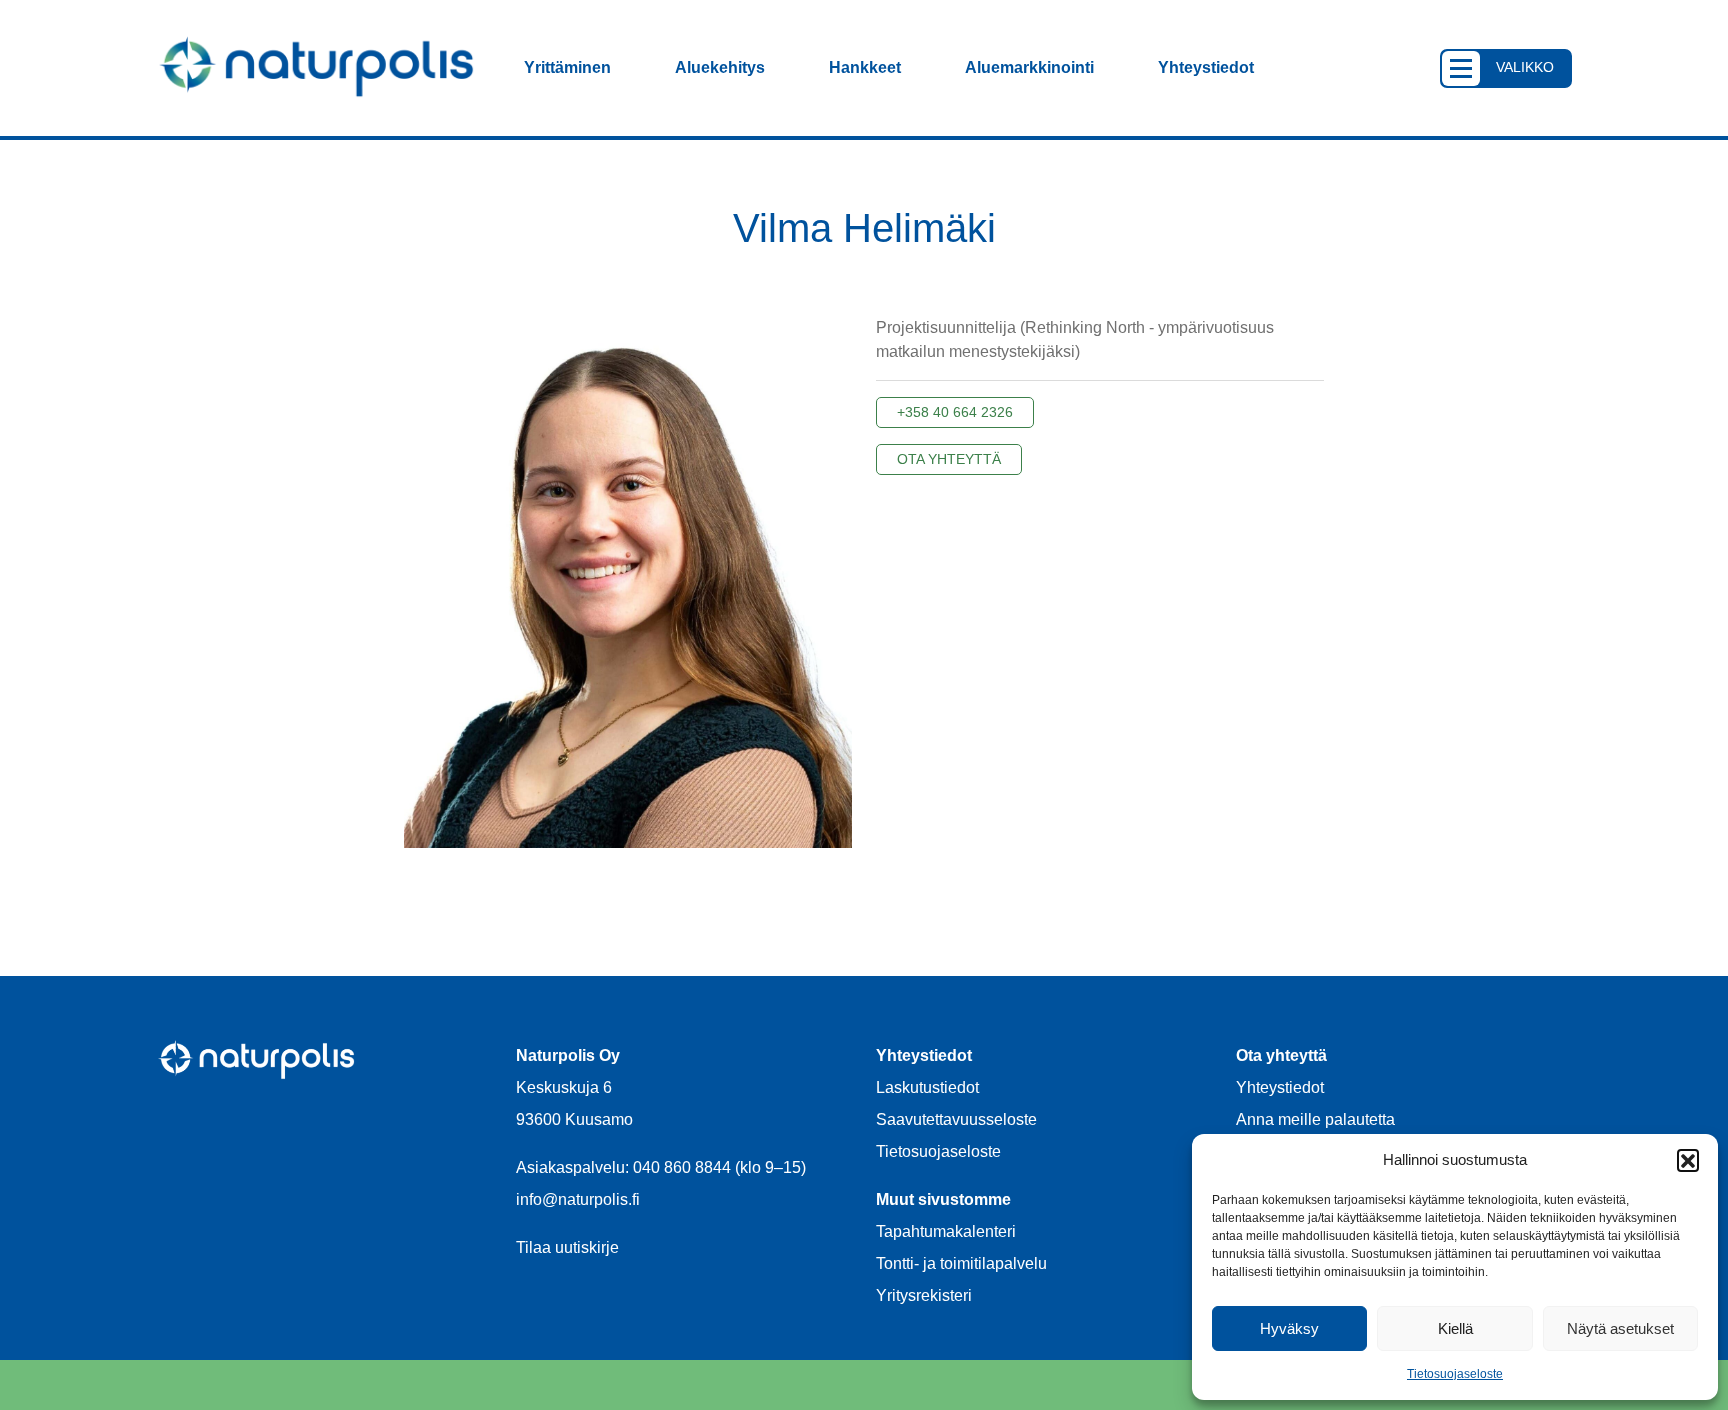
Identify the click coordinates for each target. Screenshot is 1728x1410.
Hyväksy (1289, 1328)
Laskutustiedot (927, 1087)
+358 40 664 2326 (955, 412)
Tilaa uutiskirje (567, 1247)
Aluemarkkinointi (1029, 67)
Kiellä (1455, 1328)
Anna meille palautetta (1315, 1119)
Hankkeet (865, 67)
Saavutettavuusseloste (956, 1119)
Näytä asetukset (1620, 1328)
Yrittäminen (567, 67)
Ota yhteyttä (949, 459)
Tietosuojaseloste (1455, 1374)
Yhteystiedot (1206, 67)
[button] (1688, 1160)
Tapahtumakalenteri (946, 1231)
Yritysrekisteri (924, 1295)
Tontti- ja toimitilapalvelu (961, 1263)
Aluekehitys (720, 67)
